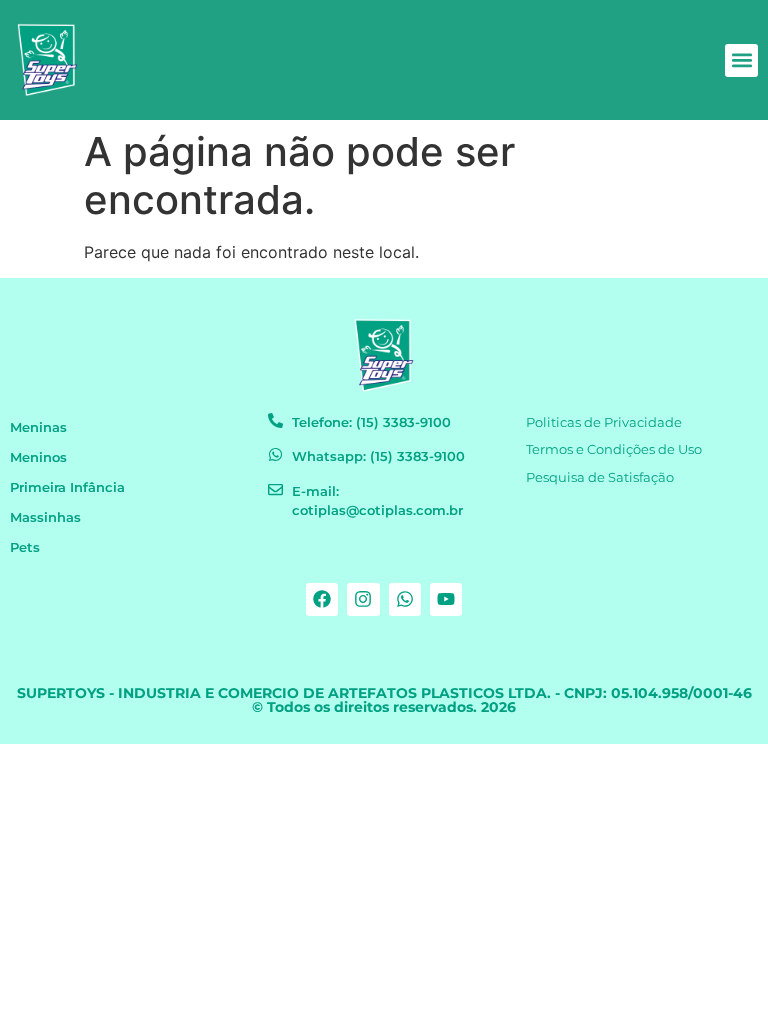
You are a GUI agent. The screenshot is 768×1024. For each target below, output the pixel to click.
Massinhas (45, 517)
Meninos (38, 457)
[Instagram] (363, 599)
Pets (25, 547)
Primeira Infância (67, 487)
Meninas (38, 427)
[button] (741, 60)
